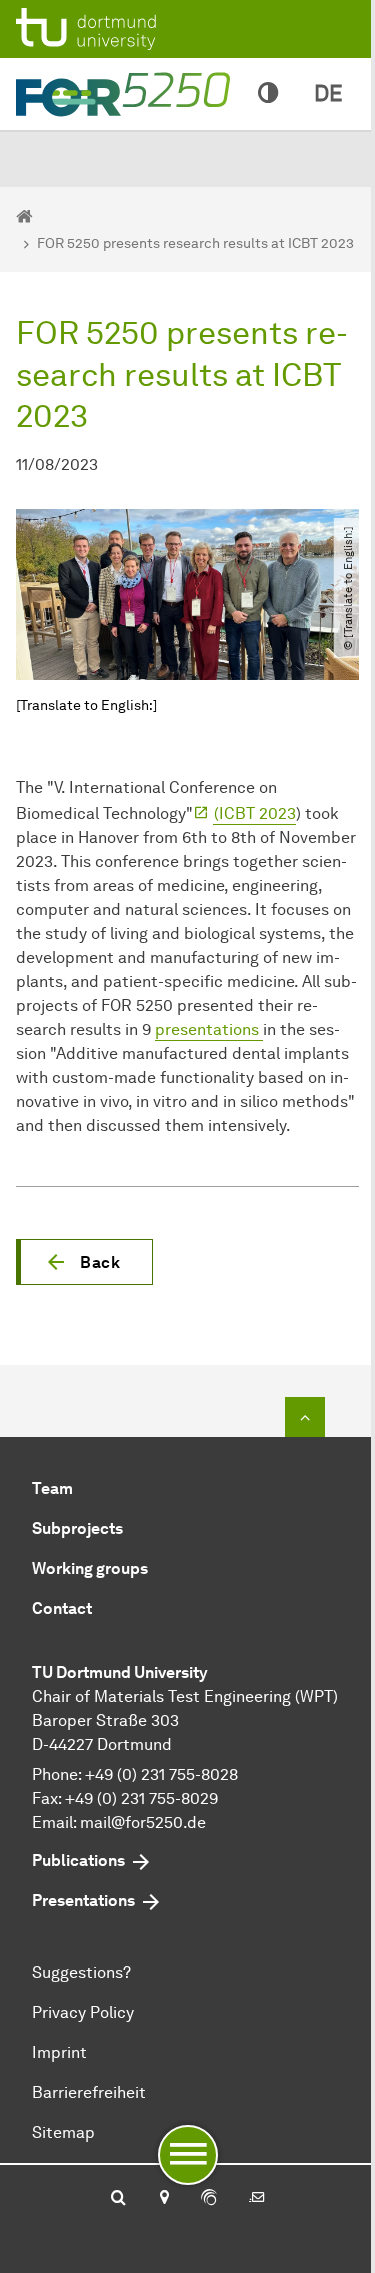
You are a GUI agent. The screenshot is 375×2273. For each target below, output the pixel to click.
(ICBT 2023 (255, 813)
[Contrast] (268, 94)
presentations (209, 1029)
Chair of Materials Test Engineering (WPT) (185, 1696)
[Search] (118, 2199)
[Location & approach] (163, 2199)
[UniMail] (257, 2199)
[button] (84, 1262)
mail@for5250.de (143, 1822)
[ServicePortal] (209, 2199)
